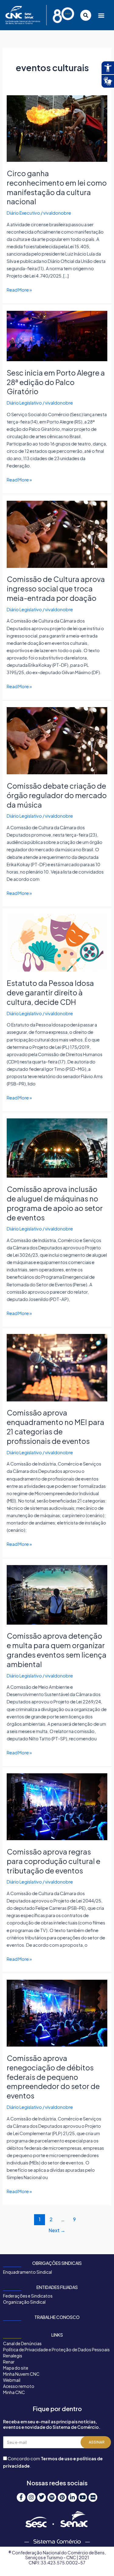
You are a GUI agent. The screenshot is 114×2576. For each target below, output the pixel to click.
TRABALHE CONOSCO (57, 2317)
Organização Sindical (24, 2302)
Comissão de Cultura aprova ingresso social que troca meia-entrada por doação (56, 588)
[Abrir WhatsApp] (99, 2561)
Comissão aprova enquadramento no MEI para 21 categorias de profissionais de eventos (55, 1426)
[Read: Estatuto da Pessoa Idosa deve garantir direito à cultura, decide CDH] (57, 942)
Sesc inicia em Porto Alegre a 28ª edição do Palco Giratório (56, 382)
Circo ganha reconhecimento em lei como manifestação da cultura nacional (57, 187)
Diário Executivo (23, 213)
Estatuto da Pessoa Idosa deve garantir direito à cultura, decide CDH (50, 992)
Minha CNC (14, 2392)
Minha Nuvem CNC (21, 2374)
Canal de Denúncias (22, 2343)
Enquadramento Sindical (28, 2272)
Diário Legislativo (24, 403)
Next (57, 2230)
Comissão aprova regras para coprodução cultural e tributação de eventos (54, 1861)
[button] (101, 15)
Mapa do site (16, 2368)
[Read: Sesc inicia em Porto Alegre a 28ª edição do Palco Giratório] (57, 335)
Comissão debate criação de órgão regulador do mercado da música (57, 795)
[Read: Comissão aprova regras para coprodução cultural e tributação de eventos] (57, 1806)
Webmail (12, 2380)
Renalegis (13, 2356)
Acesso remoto (19, 2386)
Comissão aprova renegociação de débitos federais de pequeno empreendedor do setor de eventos (53, 2077)
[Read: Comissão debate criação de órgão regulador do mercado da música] (57, 740)
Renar (9, 2362)
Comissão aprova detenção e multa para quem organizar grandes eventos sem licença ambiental (57, 1650)
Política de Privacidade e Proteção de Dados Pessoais (56, 2349)
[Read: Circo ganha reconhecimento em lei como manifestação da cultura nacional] (57, 128)
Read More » (19, 289)
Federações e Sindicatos (28, 2296)
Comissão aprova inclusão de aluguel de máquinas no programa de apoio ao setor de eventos (55, 1203)
